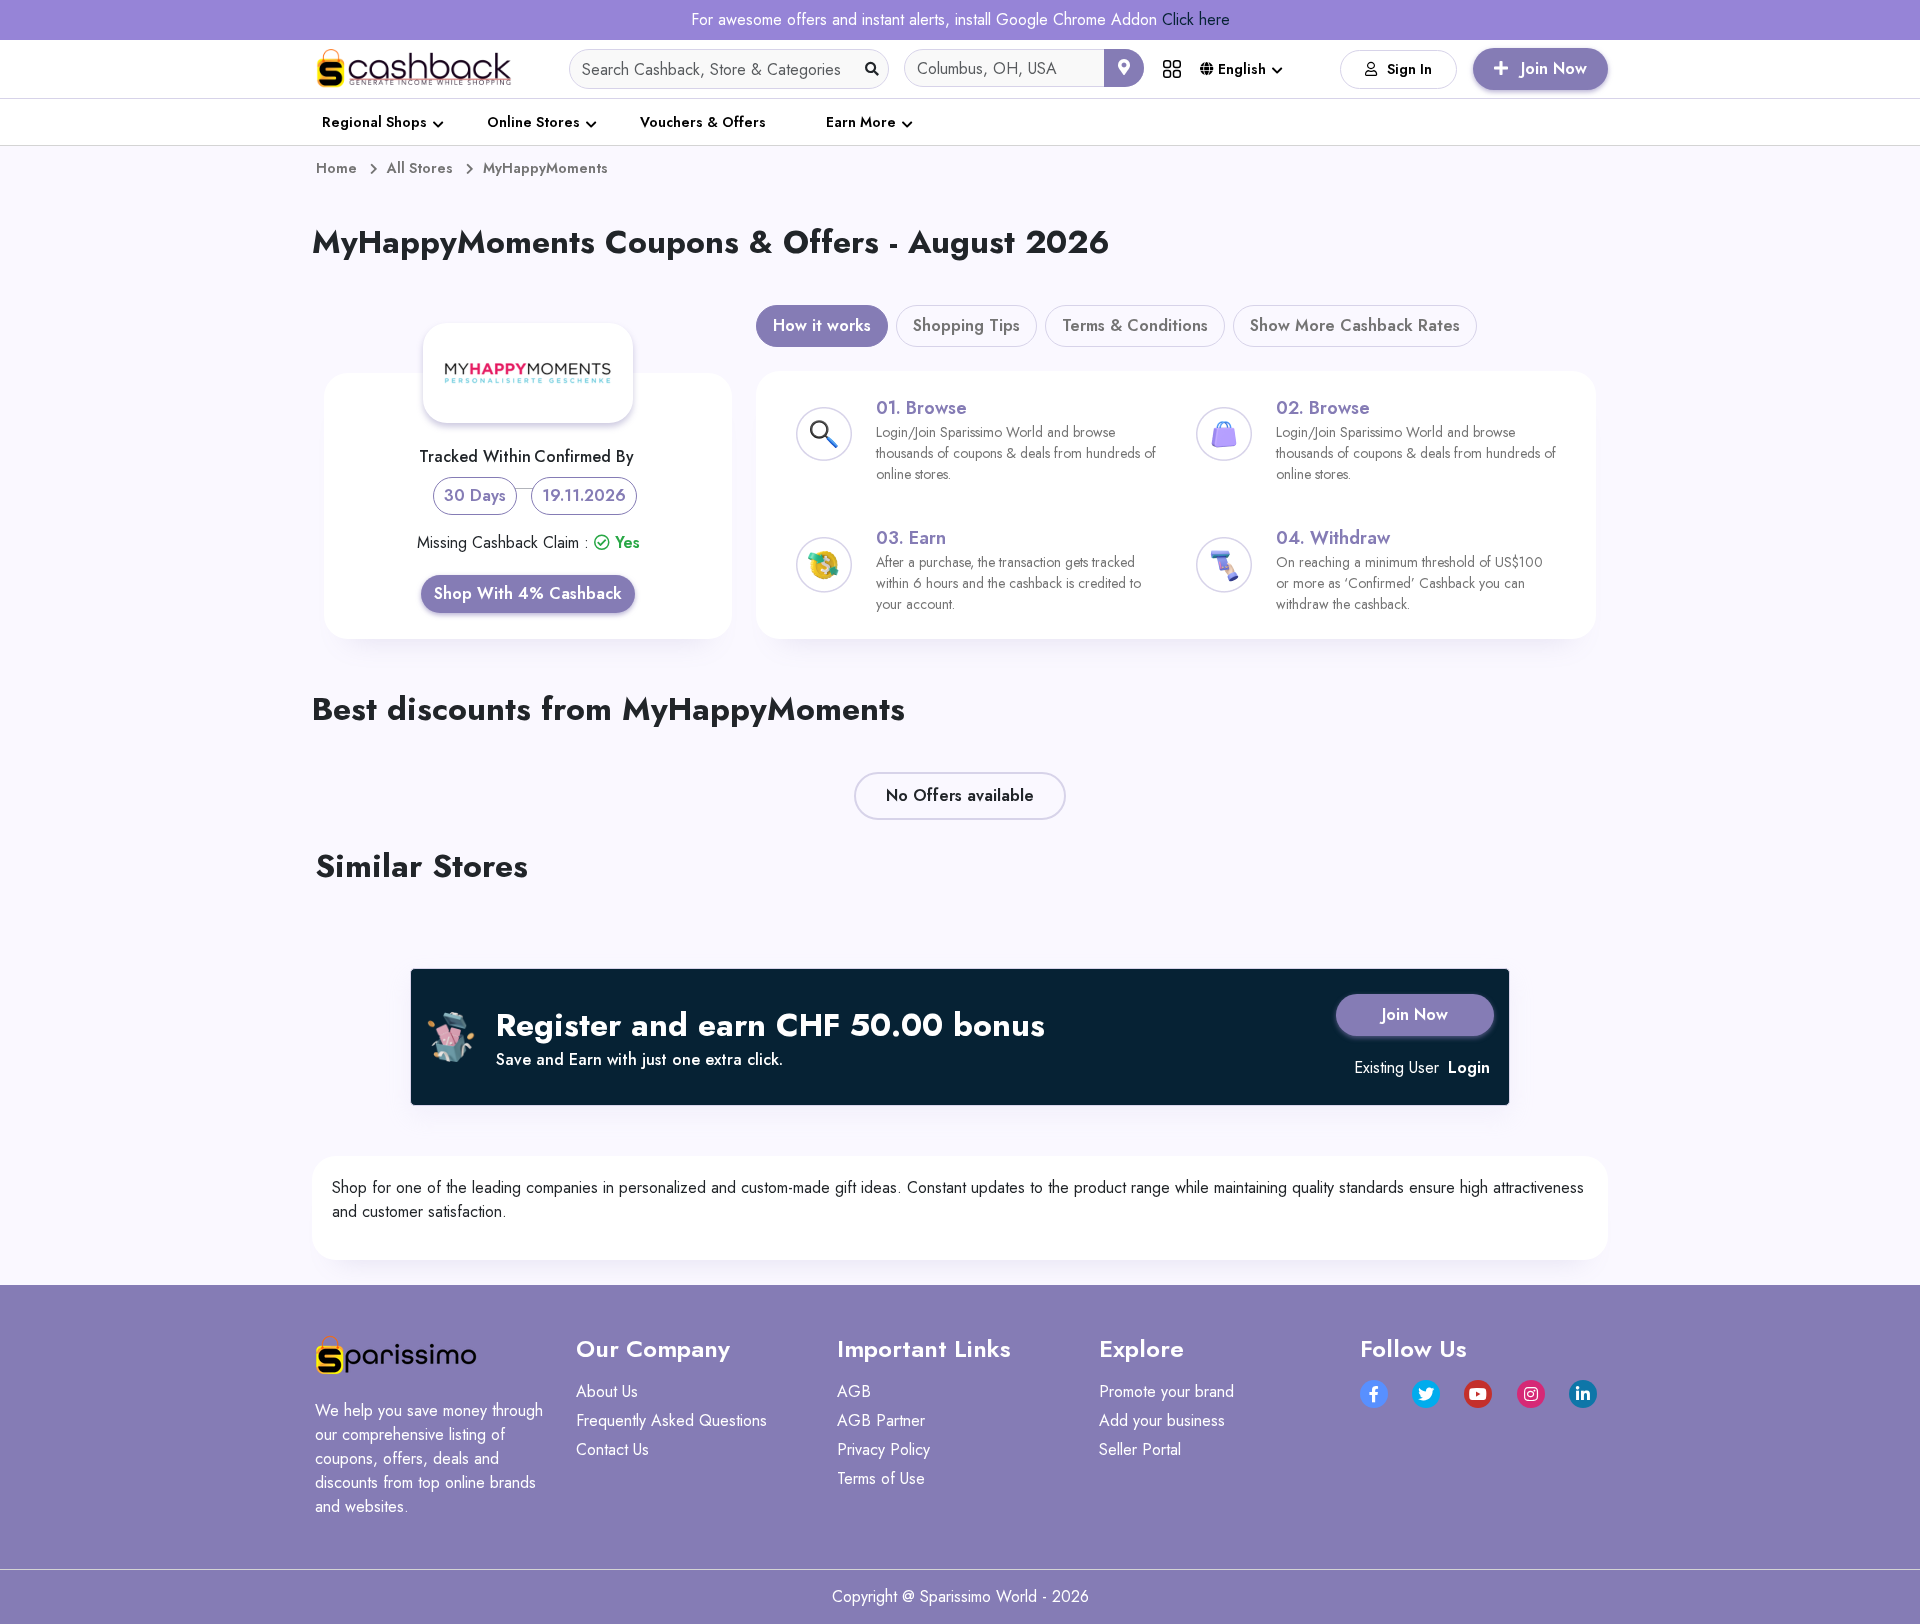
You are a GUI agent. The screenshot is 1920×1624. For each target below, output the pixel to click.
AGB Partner (881, 1420)
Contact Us (612, 1449)
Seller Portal (1140, 1449)
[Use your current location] (1124, 68)
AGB (854, 1391)
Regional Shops (374, 122)
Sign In (1409, 69)
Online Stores (533, 122)
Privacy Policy (883, 1449)
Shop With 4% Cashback (528, 593)
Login (1469, 1067)
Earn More (861, 122)
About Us (607, 1391)
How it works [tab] (822, 325)
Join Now (1415, 1014)
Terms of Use (881, 1478)
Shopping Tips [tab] (966, 325)
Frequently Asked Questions (671, 1420)
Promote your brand (1166, 1391)
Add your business (1162, 1420)
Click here (1196, 19)
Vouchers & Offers (703, 122)
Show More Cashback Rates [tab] (1355, 325)
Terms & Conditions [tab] (1135, 325)
